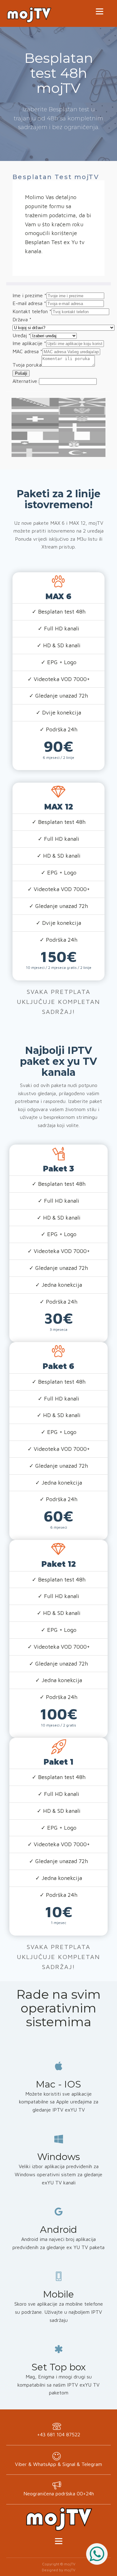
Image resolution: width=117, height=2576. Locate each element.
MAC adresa (27, 351)
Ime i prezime (29, 295)
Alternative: (26, 381)
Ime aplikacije (29, 343)
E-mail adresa (29, 303)
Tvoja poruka (27, 365)
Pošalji (21, 373)
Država (22, 319)
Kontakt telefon (32, 311)
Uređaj (22, 335)
